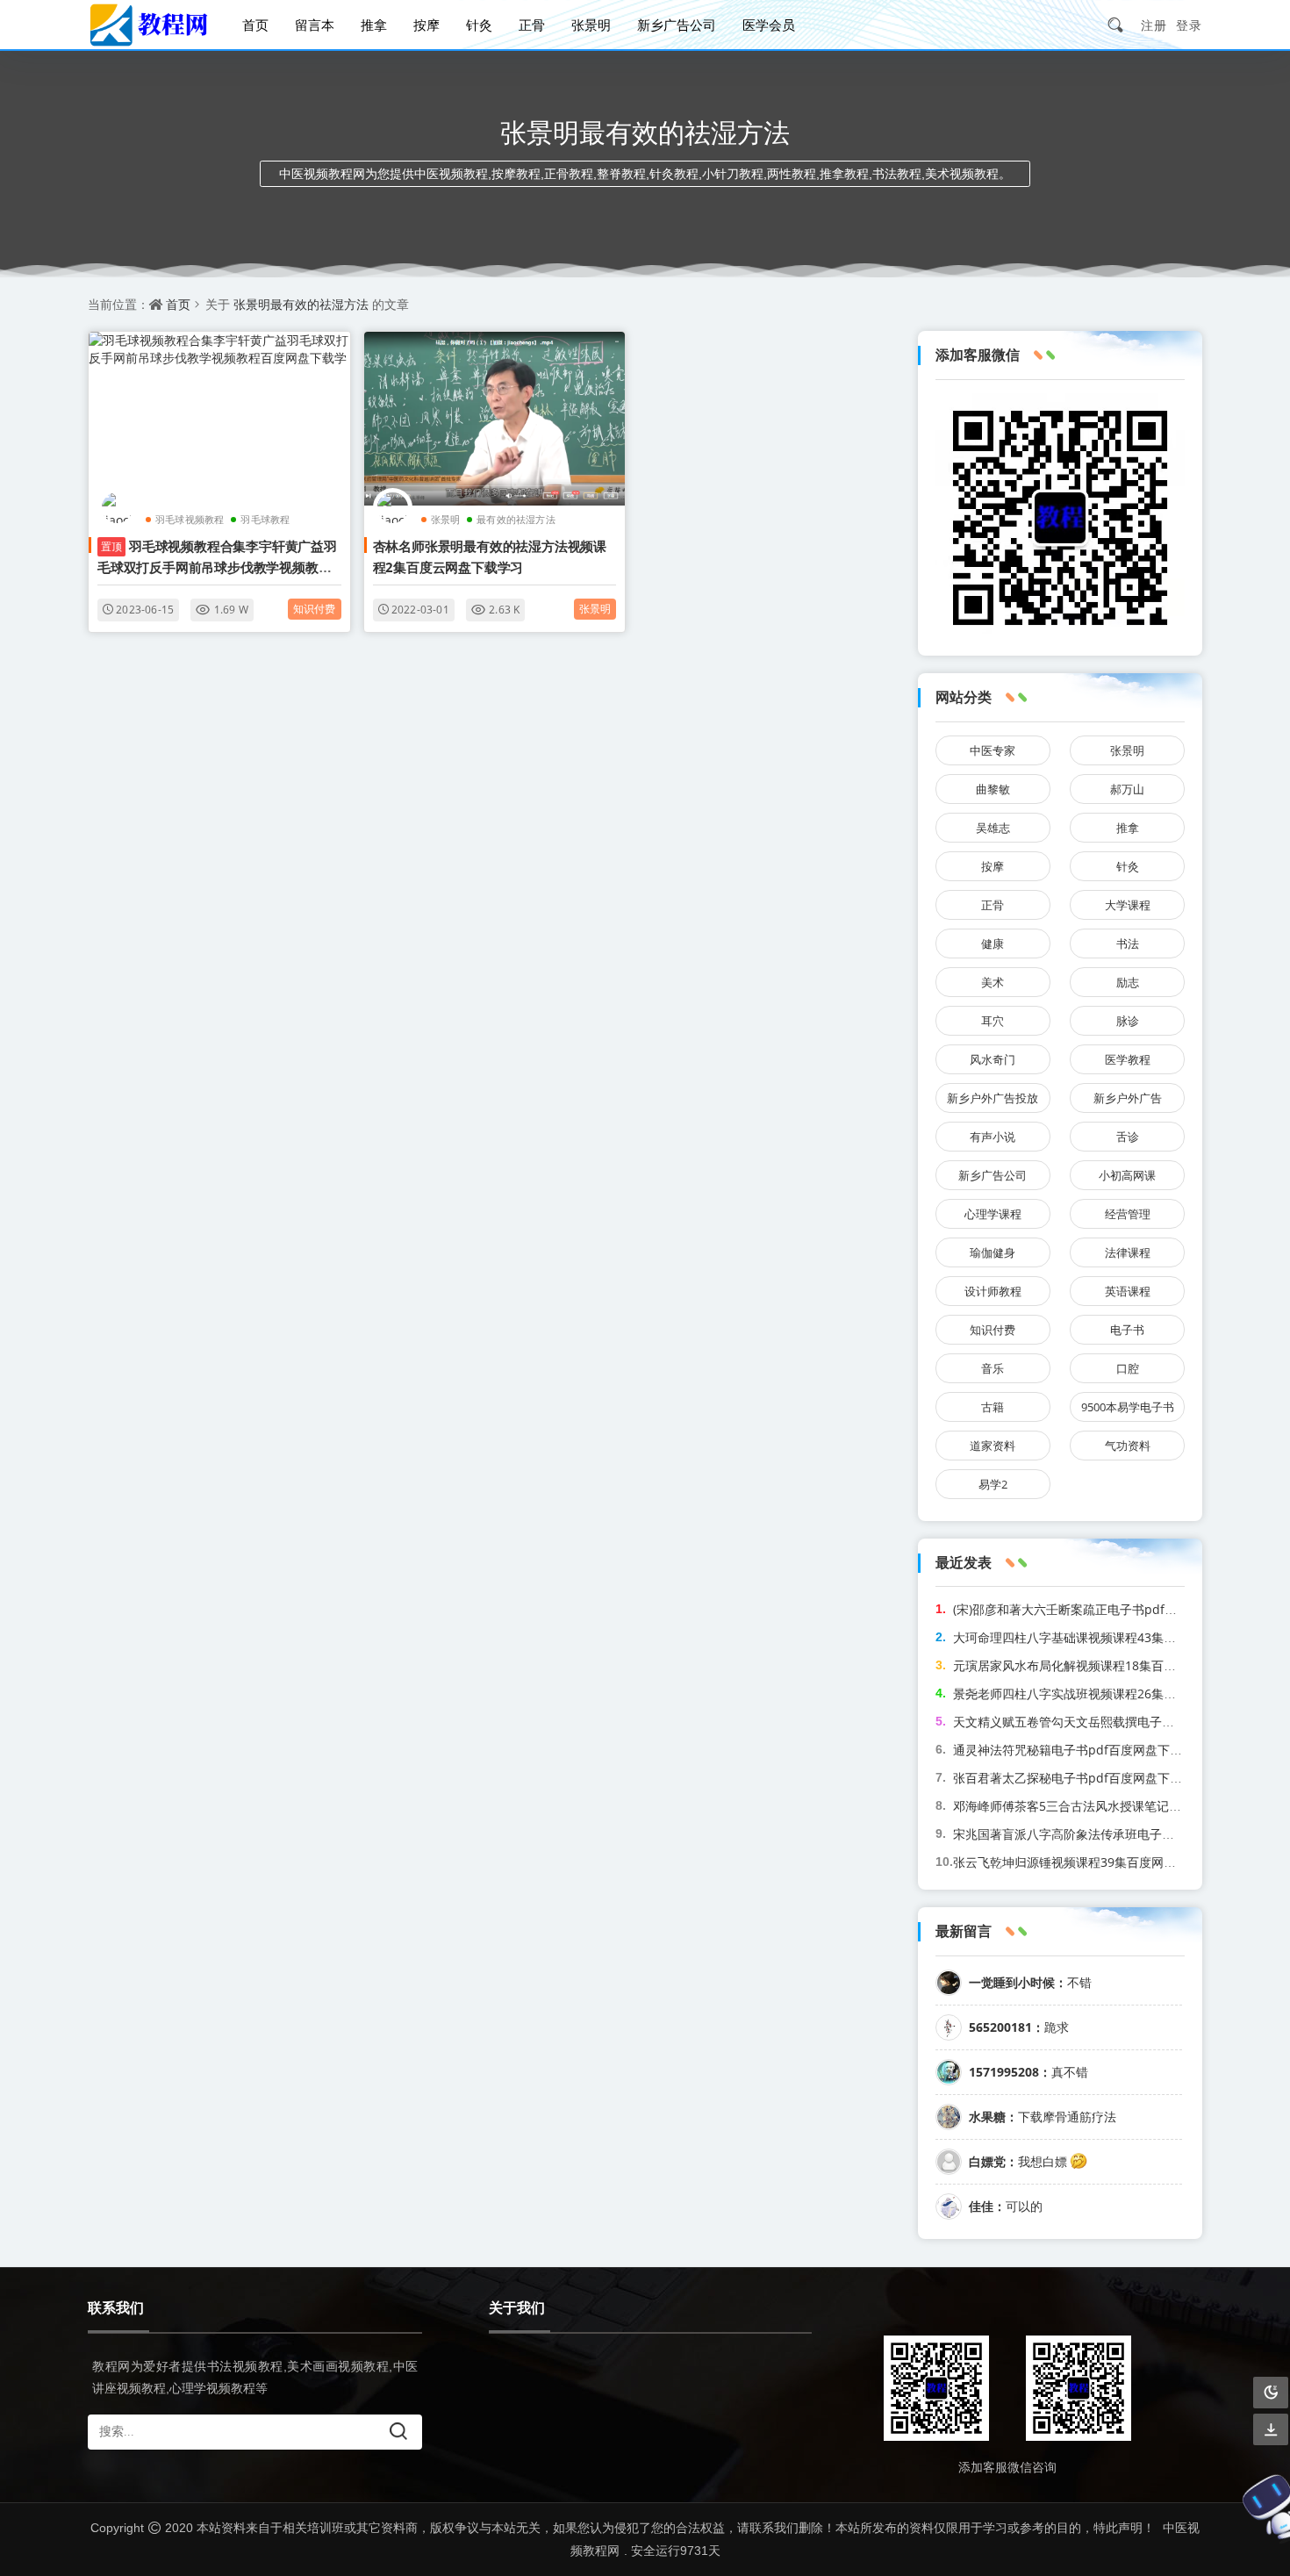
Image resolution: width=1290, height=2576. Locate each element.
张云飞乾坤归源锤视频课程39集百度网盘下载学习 (1089, 1862)
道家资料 (993, 1446)
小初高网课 (1127, 1175)
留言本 (315, 25)
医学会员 (769, 25)
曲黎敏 (993, 789)
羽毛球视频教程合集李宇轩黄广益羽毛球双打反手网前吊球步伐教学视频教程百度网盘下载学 (217, 567)
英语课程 (1128, 1291)
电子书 (1127, 1330)
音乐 (993, 1368)
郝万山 (1127, 789)
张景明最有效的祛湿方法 (301, 304)
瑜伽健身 (993, 1252)
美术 (993, 982)
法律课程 (1128, 1252)
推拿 (374, 25)
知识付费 (315, 609)
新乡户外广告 (1128, 1098)
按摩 (426, 25)
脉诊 (1128, 1021)
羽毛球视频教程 (190, 519)
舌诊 (1128, 1137)
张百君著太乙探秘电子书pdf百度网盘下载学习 (1080, 1778)
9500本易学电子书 (1128, 1407)
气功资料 (1128, 1446)
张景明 (591, 25)
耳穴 (993, 1021)
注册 (1154, 25)
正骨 (532, 25)
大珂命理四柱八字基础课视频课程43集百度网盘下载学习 (1107, 1637)
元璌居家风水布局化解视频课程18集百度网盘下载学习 (1101, 1665)
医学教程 (1128, 1059)
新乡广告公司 (677, 25)
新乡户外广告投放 (993, 1098)
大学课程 (1128, 905)
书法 (1128, 944)
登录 (1189, 25)
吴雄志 (993, 828)
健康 (993, 944)
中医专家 (993, 750)
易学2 (993, 1484)
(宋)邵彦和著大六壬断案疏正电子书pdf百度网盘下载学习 (1108, 1609)
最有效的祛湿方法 (516, 519)
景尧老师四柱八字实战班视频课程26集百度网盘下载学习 (1107, 1693)
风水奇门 (993, 1059)
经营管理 (1128, 1214)
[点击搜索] (1122, 25)
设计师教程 (993, 1291)
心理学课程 (993, 1214)
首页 (255, 25)
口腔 (1128, 1368)
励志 (1128, 982)
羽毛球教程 (265, 519)
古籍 (993, 1407)
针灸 (479, 25)
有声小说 (993, 1137)
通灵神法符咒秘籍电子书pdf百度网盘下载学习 (1080, 1750)
